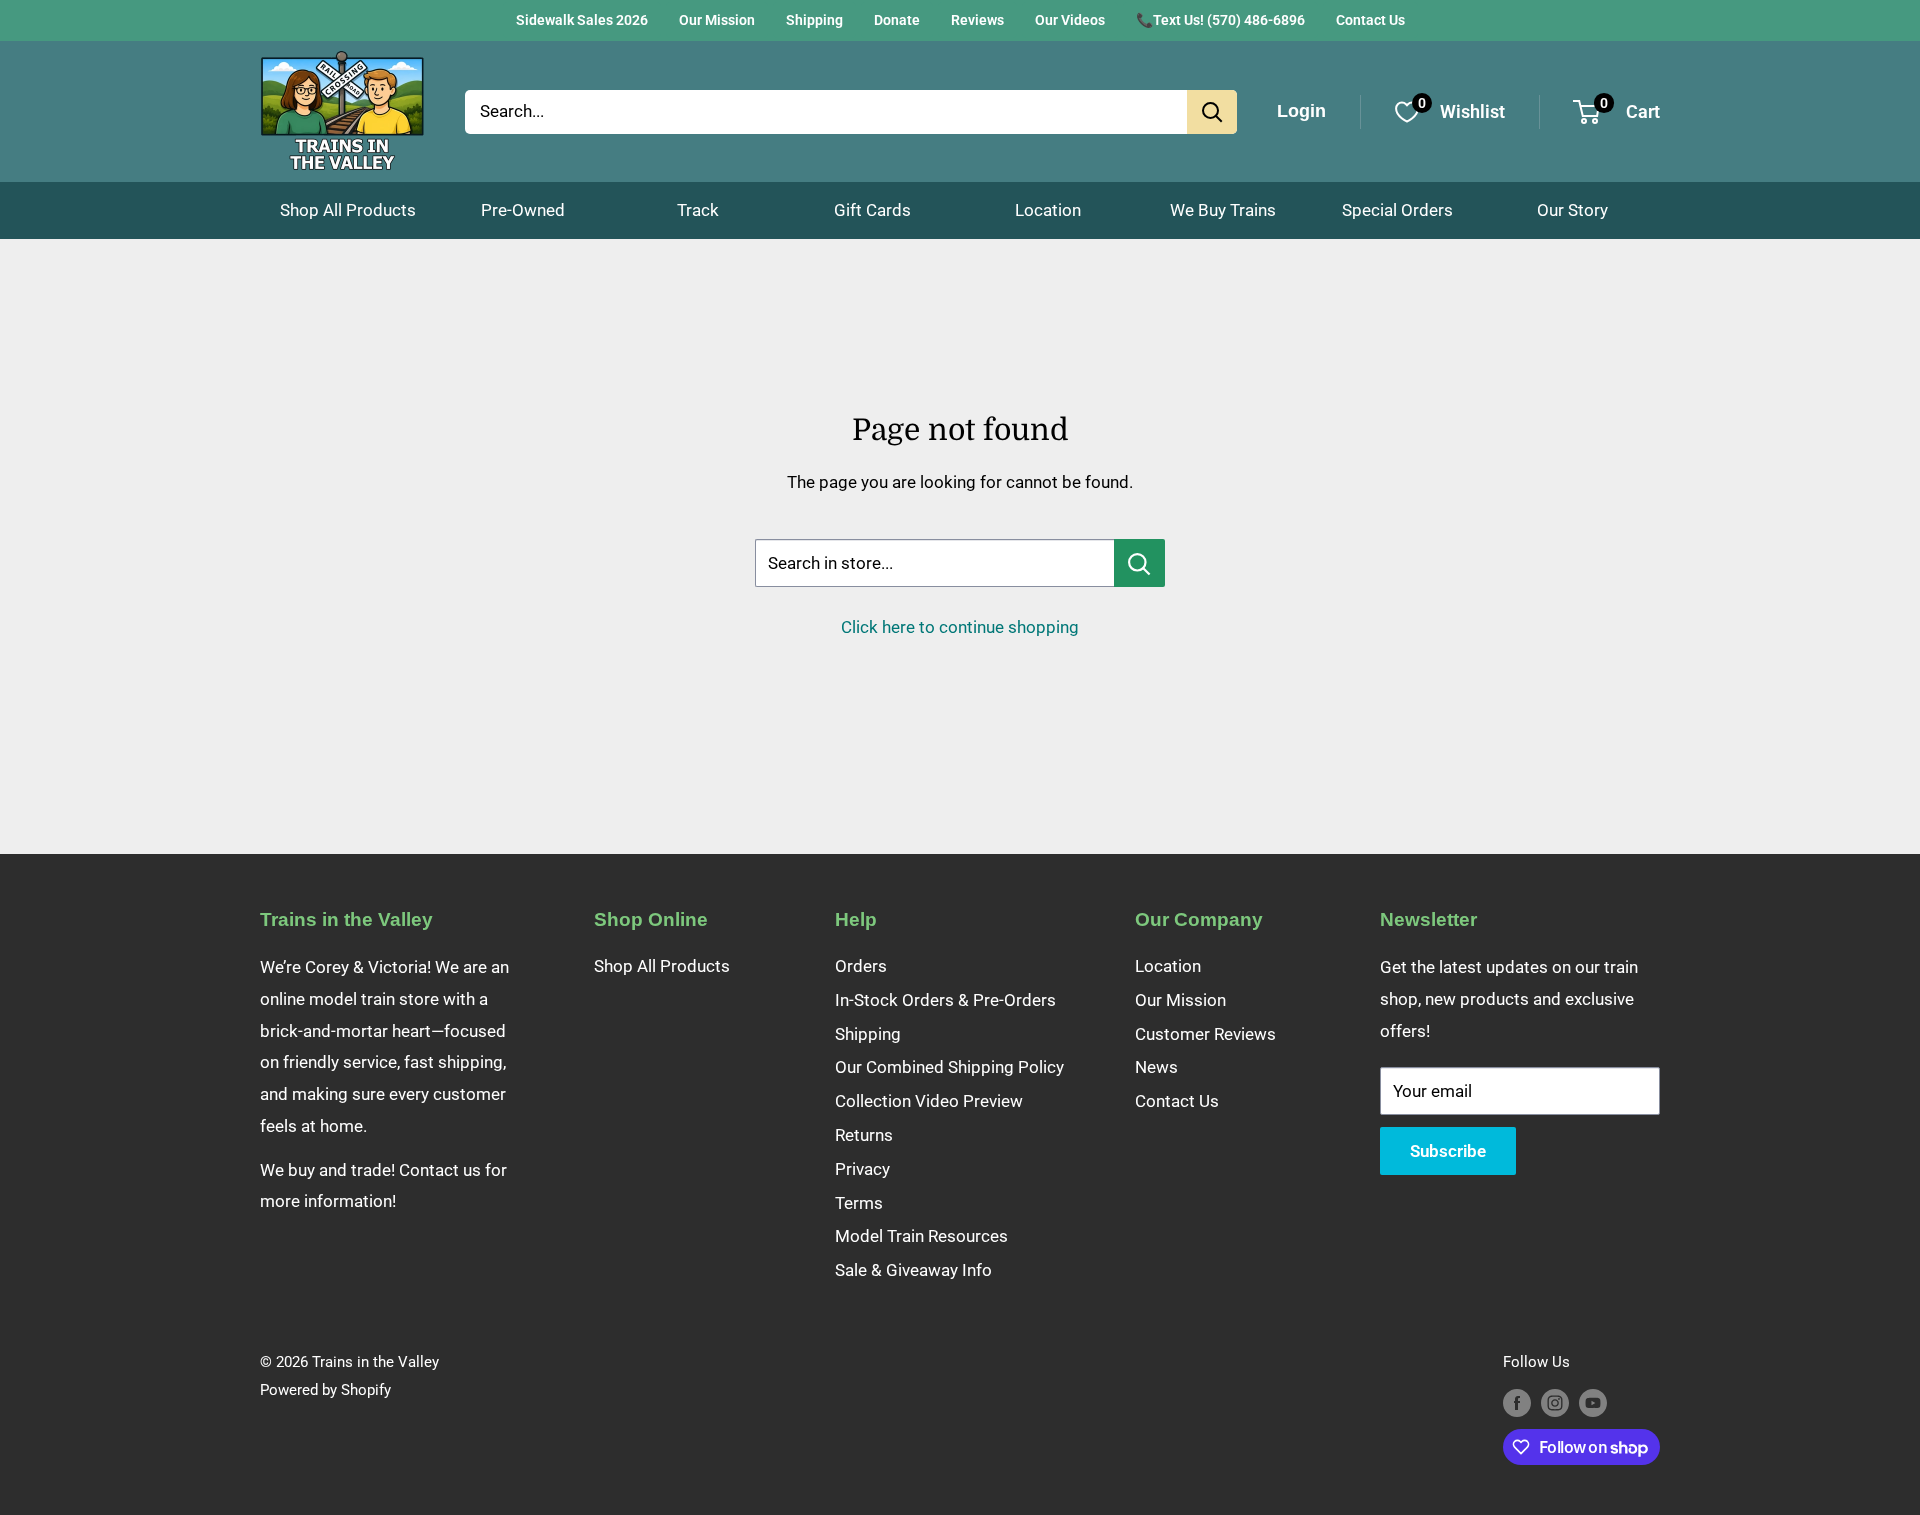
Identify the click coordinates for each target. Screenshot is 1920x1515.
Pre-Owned (523, 210)
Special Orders (1397, 210)
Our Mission (717, 20)
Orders (861, 966)
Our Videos (1070, 20)
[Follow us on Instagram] (1555, 1402)
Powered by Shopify (325, 1390)
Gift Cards (872, 210)
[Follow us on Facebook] (1517, 1402)
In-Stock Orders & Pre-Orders (945, 1000)
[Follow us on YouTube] (1593, 1402)
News (1156, 1067)
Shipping (814, 20)
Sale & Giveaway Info (913, 1270)
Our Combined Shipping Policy (949, 1067)
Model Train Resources (921, 1236)
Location (1048, 210)
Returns (864, 1135)
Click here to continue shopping (960, 627)
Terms (859, 1203)
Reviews (977, 20)
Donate (897, 20)
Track (698, 210)
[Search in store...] (1139, 563)
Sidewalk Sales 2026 (582, 20)
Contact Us (1370, 20)
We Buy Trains (1223, 210)
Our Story (1572, 210)
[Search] (1212, 112)
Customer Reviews (1205, 1034)
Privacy (862, 1169)
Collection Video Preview (929, 1101)
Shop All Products (348, 210)
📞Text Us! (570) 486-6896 (1220, 20)
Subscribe (1448, 1151)
